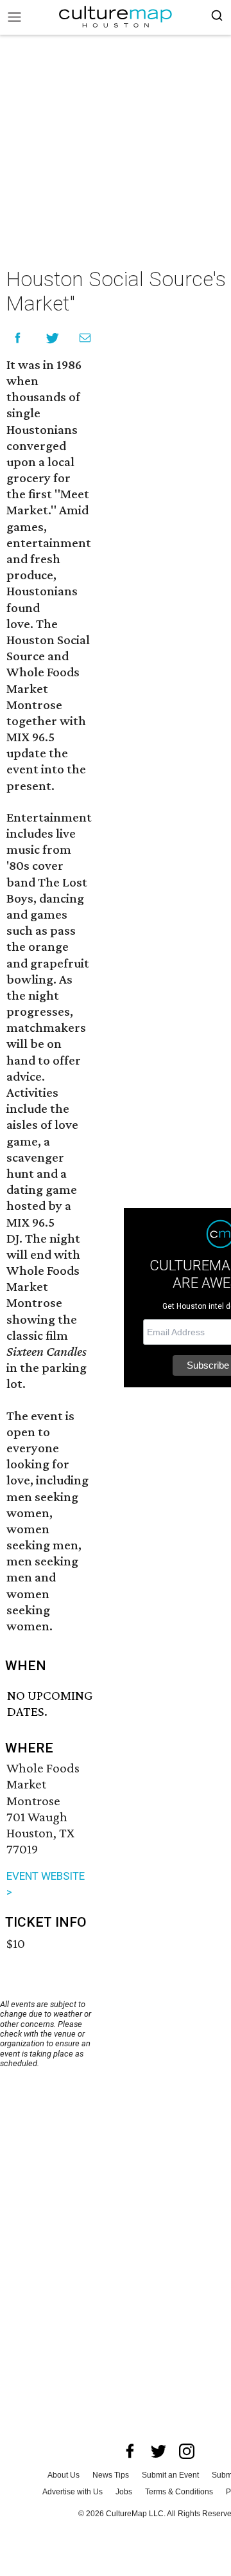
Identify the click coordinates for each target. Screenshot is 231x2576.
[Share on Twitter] (53, 338)
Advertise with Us (73, 2492)
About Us (64, 2475)
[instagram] (187, 2451)
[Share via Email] (85, 338)
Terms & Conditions (179, 2492)
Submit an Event (170, 2475)
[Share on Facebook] (18, 338)
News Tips (111, 2475)
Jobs (124, 2492)
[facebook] (130, 2451)
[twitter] (158, 2451)
